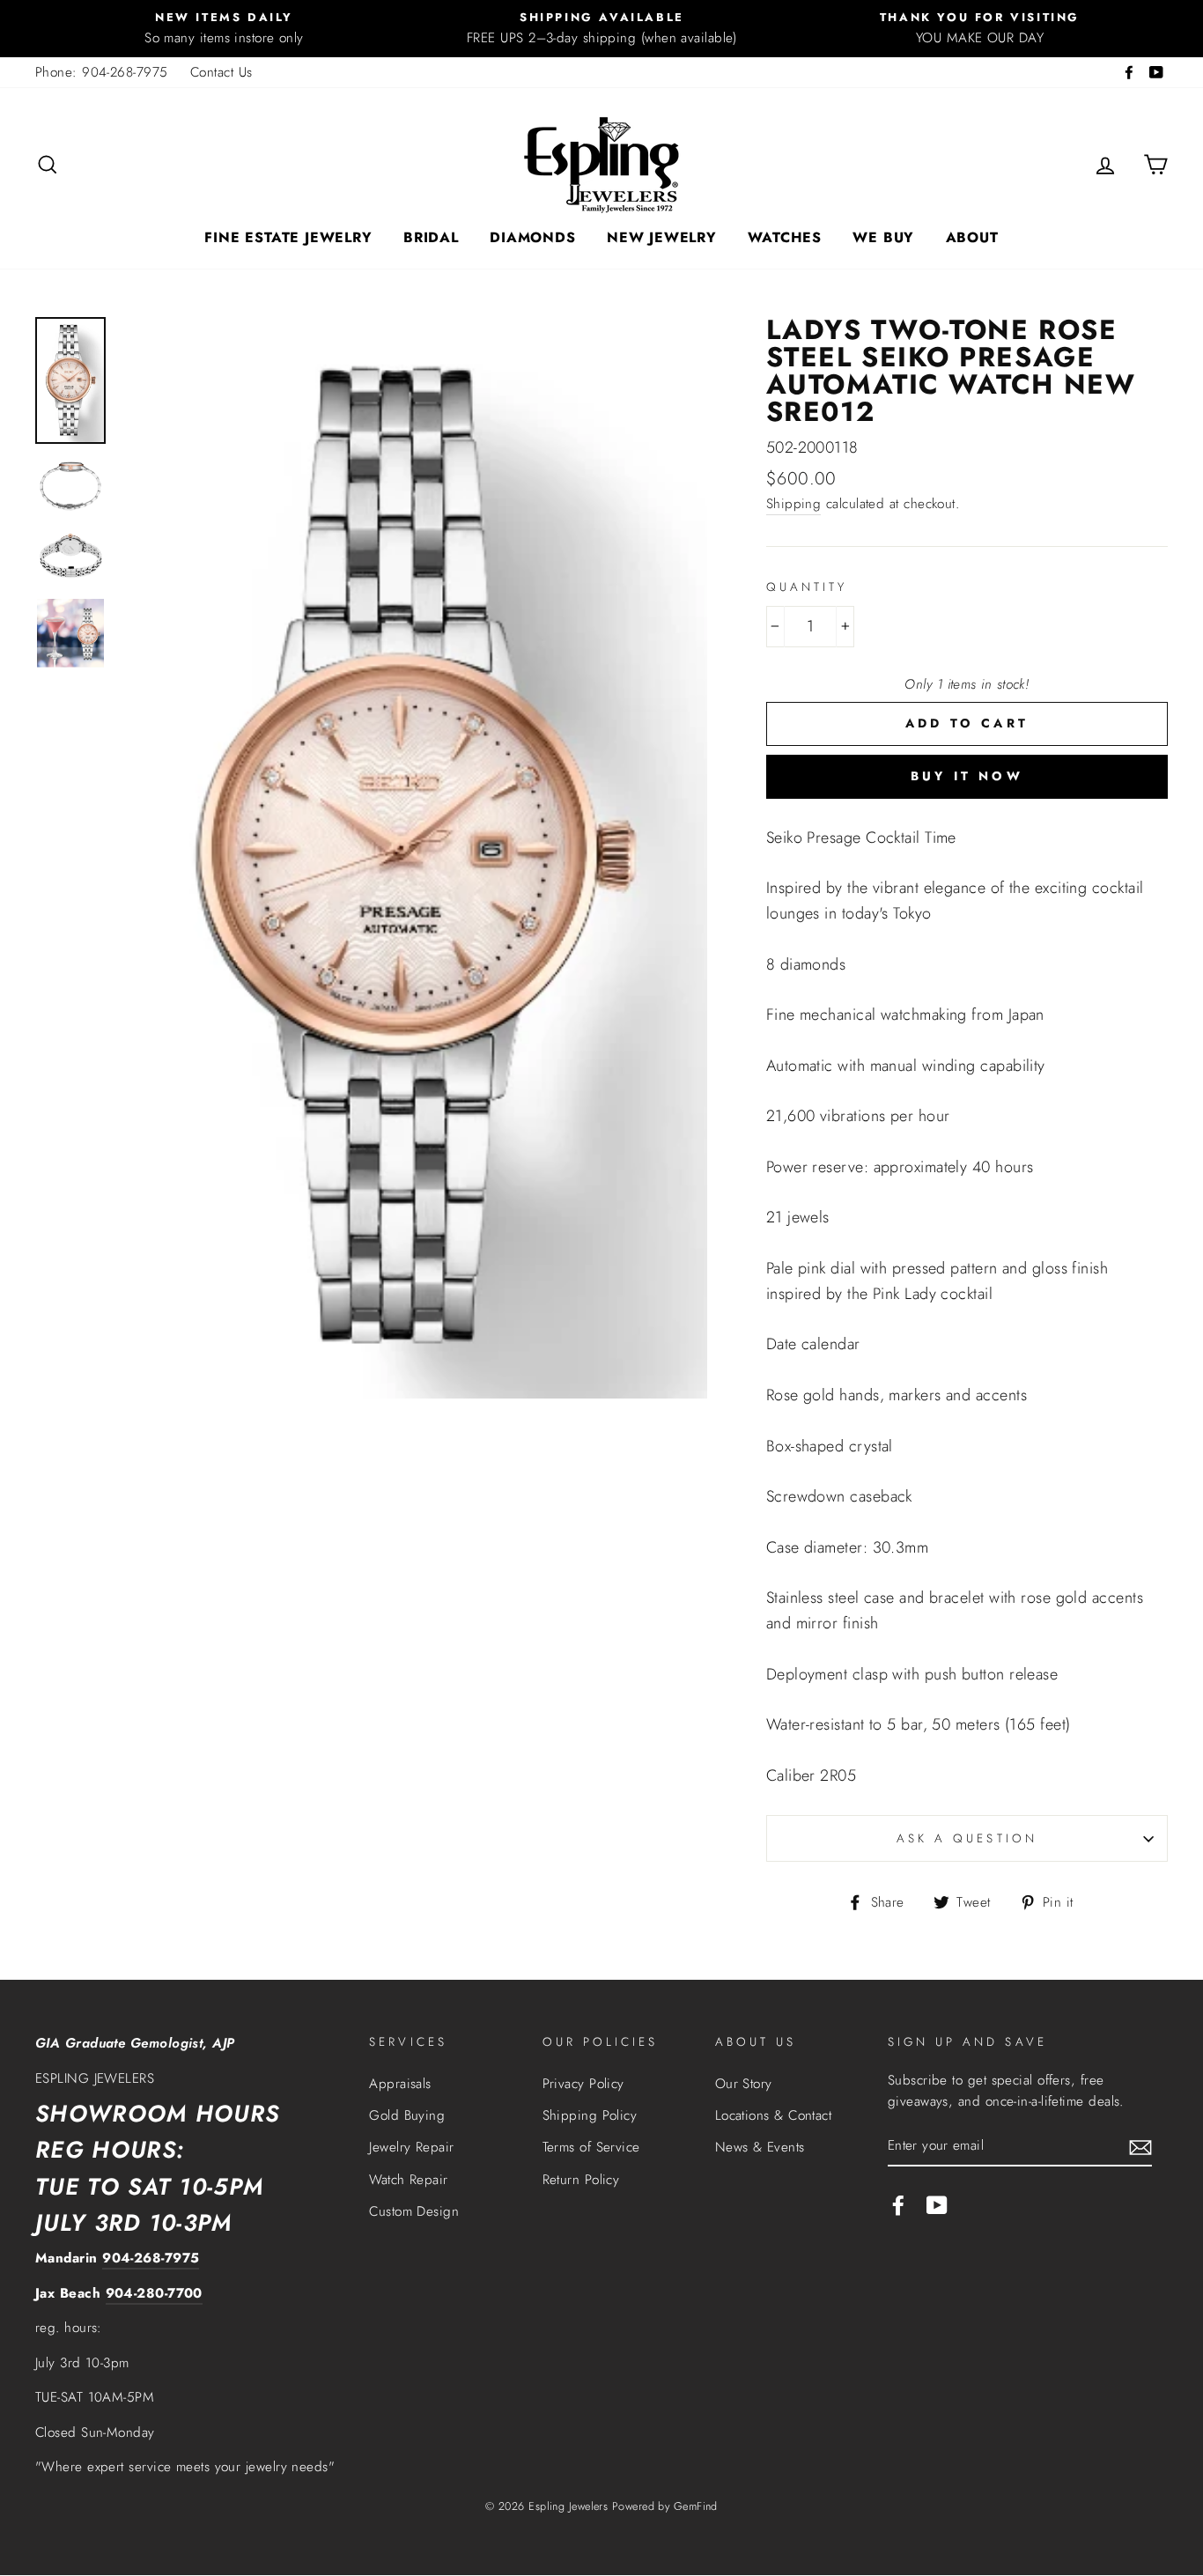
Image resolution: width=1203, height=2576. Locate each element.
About (972, 237)
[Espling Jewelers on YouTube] (937, 2204)
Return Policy (581, 2180)
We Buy (883, 237)
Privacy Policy (583, 2084)
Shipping (794, 504)
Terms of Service (591, 2147)
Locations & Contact (774, 2115)
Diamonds (532, 237)
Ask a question (967, 1838)
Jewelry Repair (411, 2147)
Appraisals (400, 2084)
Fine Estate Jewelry (288, 237)
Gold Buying (407, 2115)
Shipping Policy (590, 2115)
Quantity (807, 587)
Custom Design (414, 2211)
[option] (224, 29)
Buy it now (967, 776)
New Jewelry (662, 237)
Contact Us (221, 72)
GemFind (696, 2506)
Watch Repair (408, 2180)
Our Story (744, 2084)
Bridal (431, 237)
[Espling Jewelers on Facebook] (898, 2204)
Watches (785, 237)
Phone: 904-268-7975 (102, 72)
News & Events (760, 2147)
